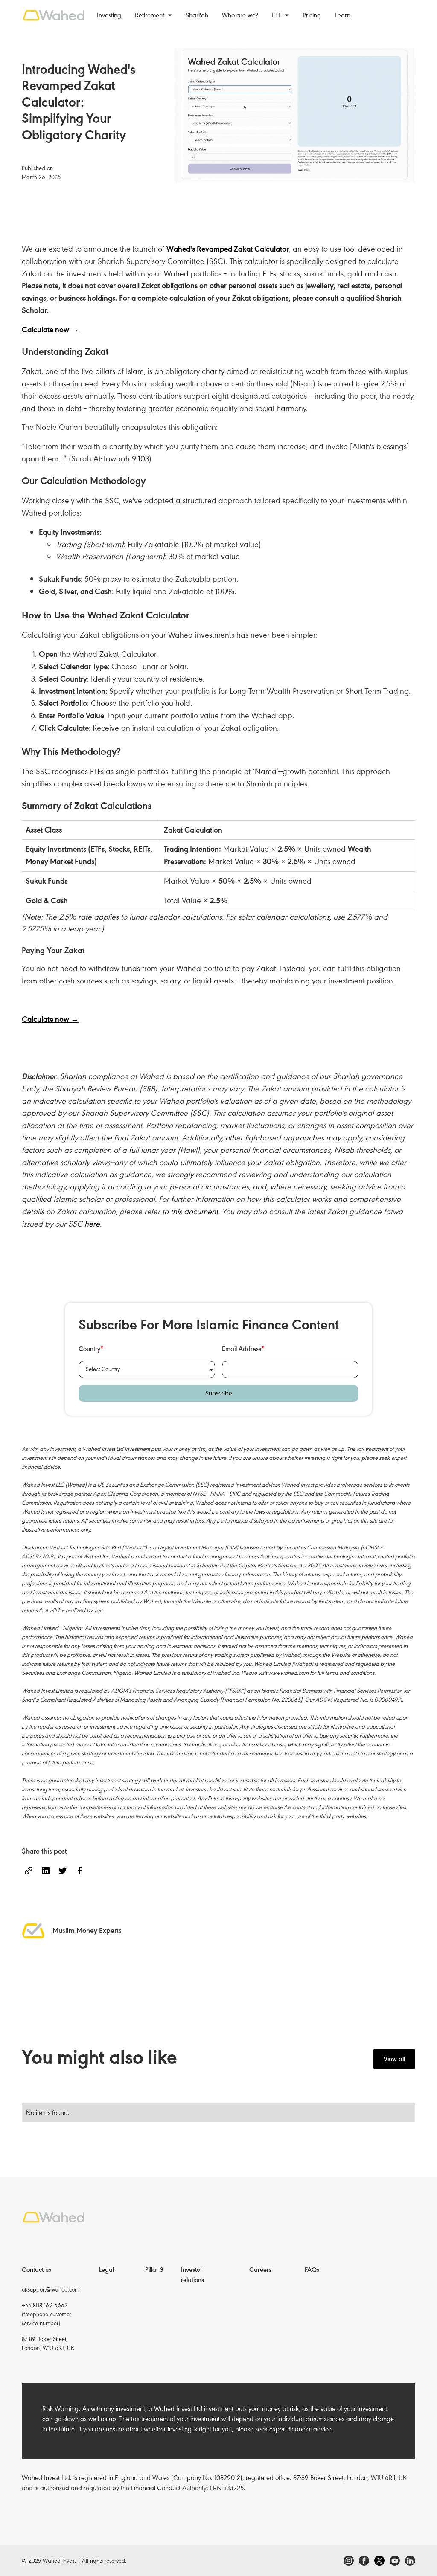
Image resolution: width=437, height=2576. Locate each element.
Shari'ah (197, 15)
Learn (342, 15)
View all (394, 2059)
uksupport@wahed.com (51, 2290)
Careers (260, 2270)
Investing (109, 15)
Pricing (312, 15)
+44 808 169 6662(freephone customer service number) (47, 2314)
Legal (106, 2270)
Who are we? (240, 15)
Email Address (243, 1349)
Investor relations (192, 2275)
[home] (54, 15)
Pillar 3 (154, 2270)
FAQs (312, 2270)
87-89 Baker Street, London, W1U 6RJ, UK (48, 2344)
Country (91, 1349)
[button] (153, 15)
